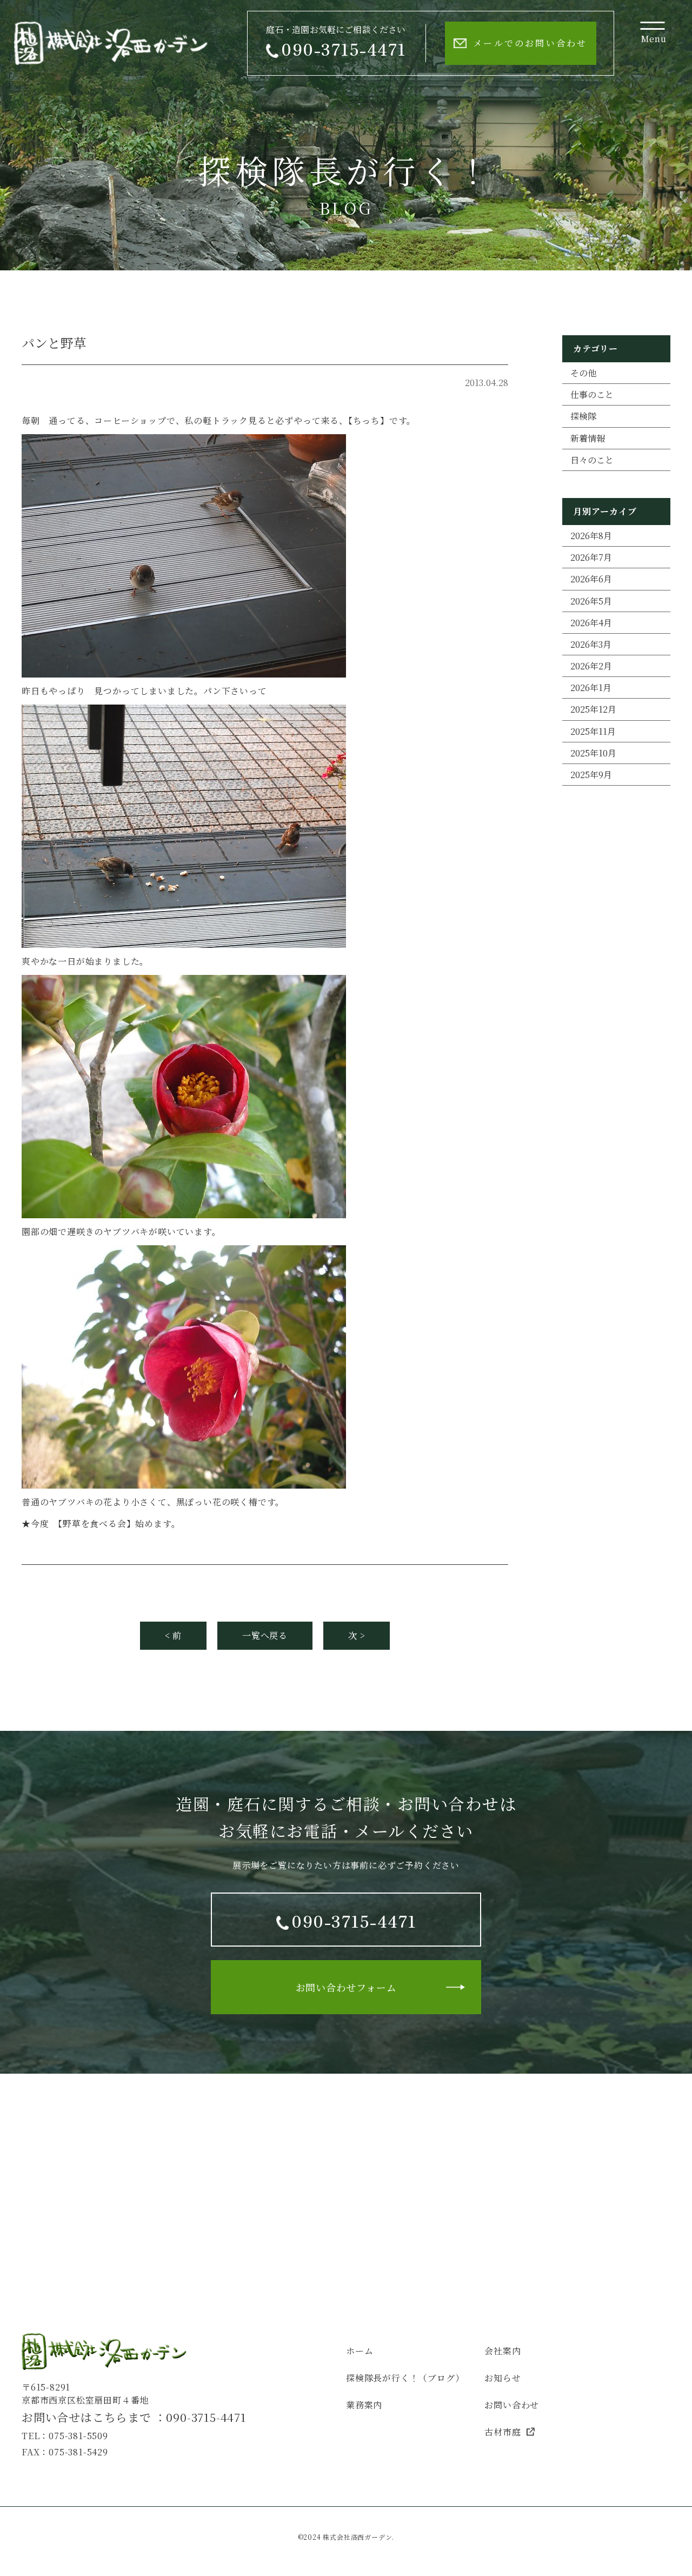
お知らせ (503, 2378)
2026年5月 (591, 601)
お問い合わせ (512, 2405)
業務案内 (364, 2405)
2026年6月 (591, 579)
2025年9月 (591, 775)
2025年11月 (593, 731)
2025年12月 (593, 709)
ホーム (360, 2351)
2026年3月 (591, 644)
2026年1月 (591, 688)
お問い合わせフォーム (346, 1987)
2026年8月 (591, 536)
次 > (357, 1635)
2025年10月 (593, 753)
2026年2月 (591, 666)
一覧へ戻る (265, 1635)
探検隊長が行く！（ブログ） (405, 2378)
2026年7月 (591, 557)
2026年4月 (591, 623)
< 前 (173, 1635)
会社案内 (503, 2351)
